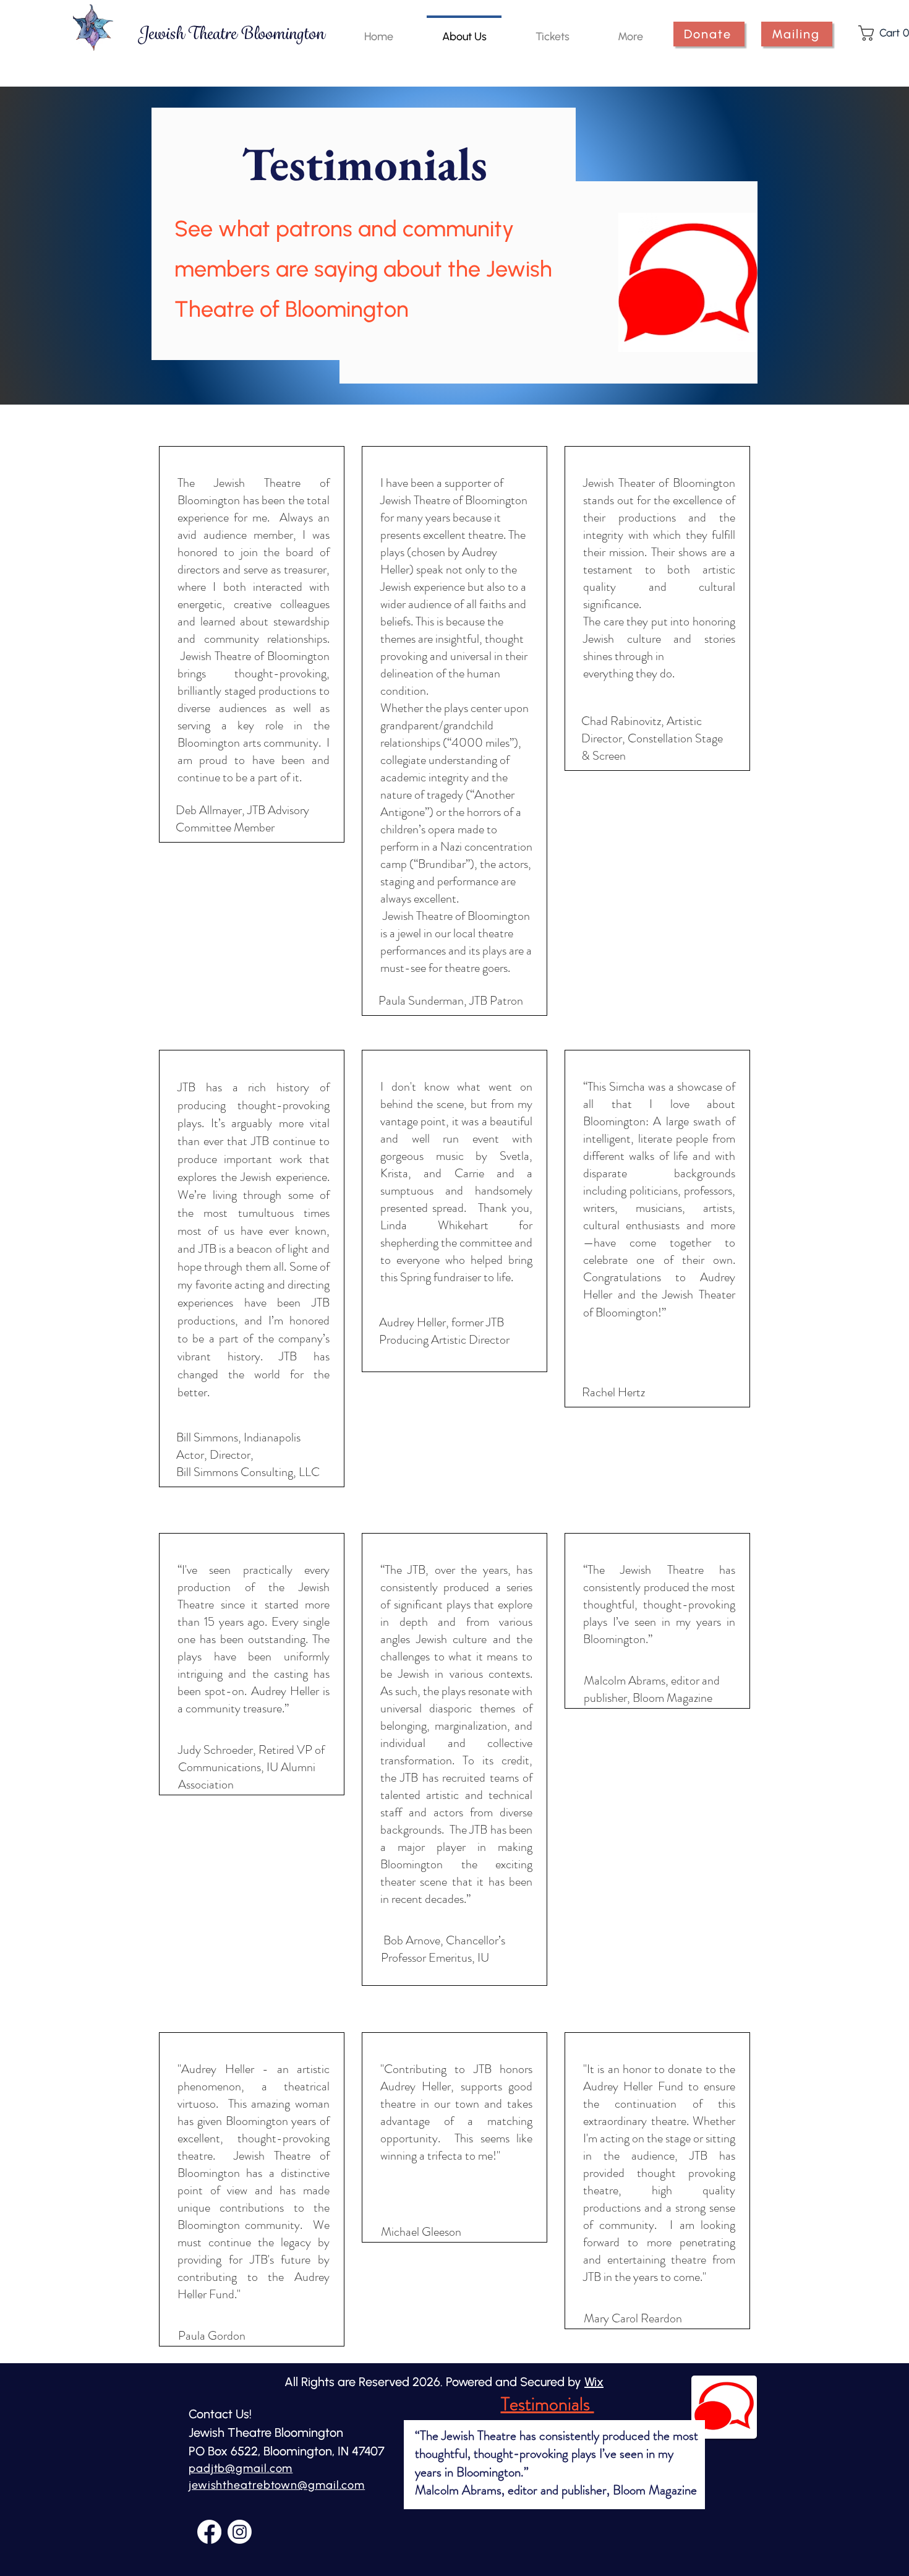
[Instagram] (240, 2532)
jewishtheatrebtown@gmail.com (277, 2485)
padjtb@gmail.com (241, 2468)
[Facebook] (209, 2532)
